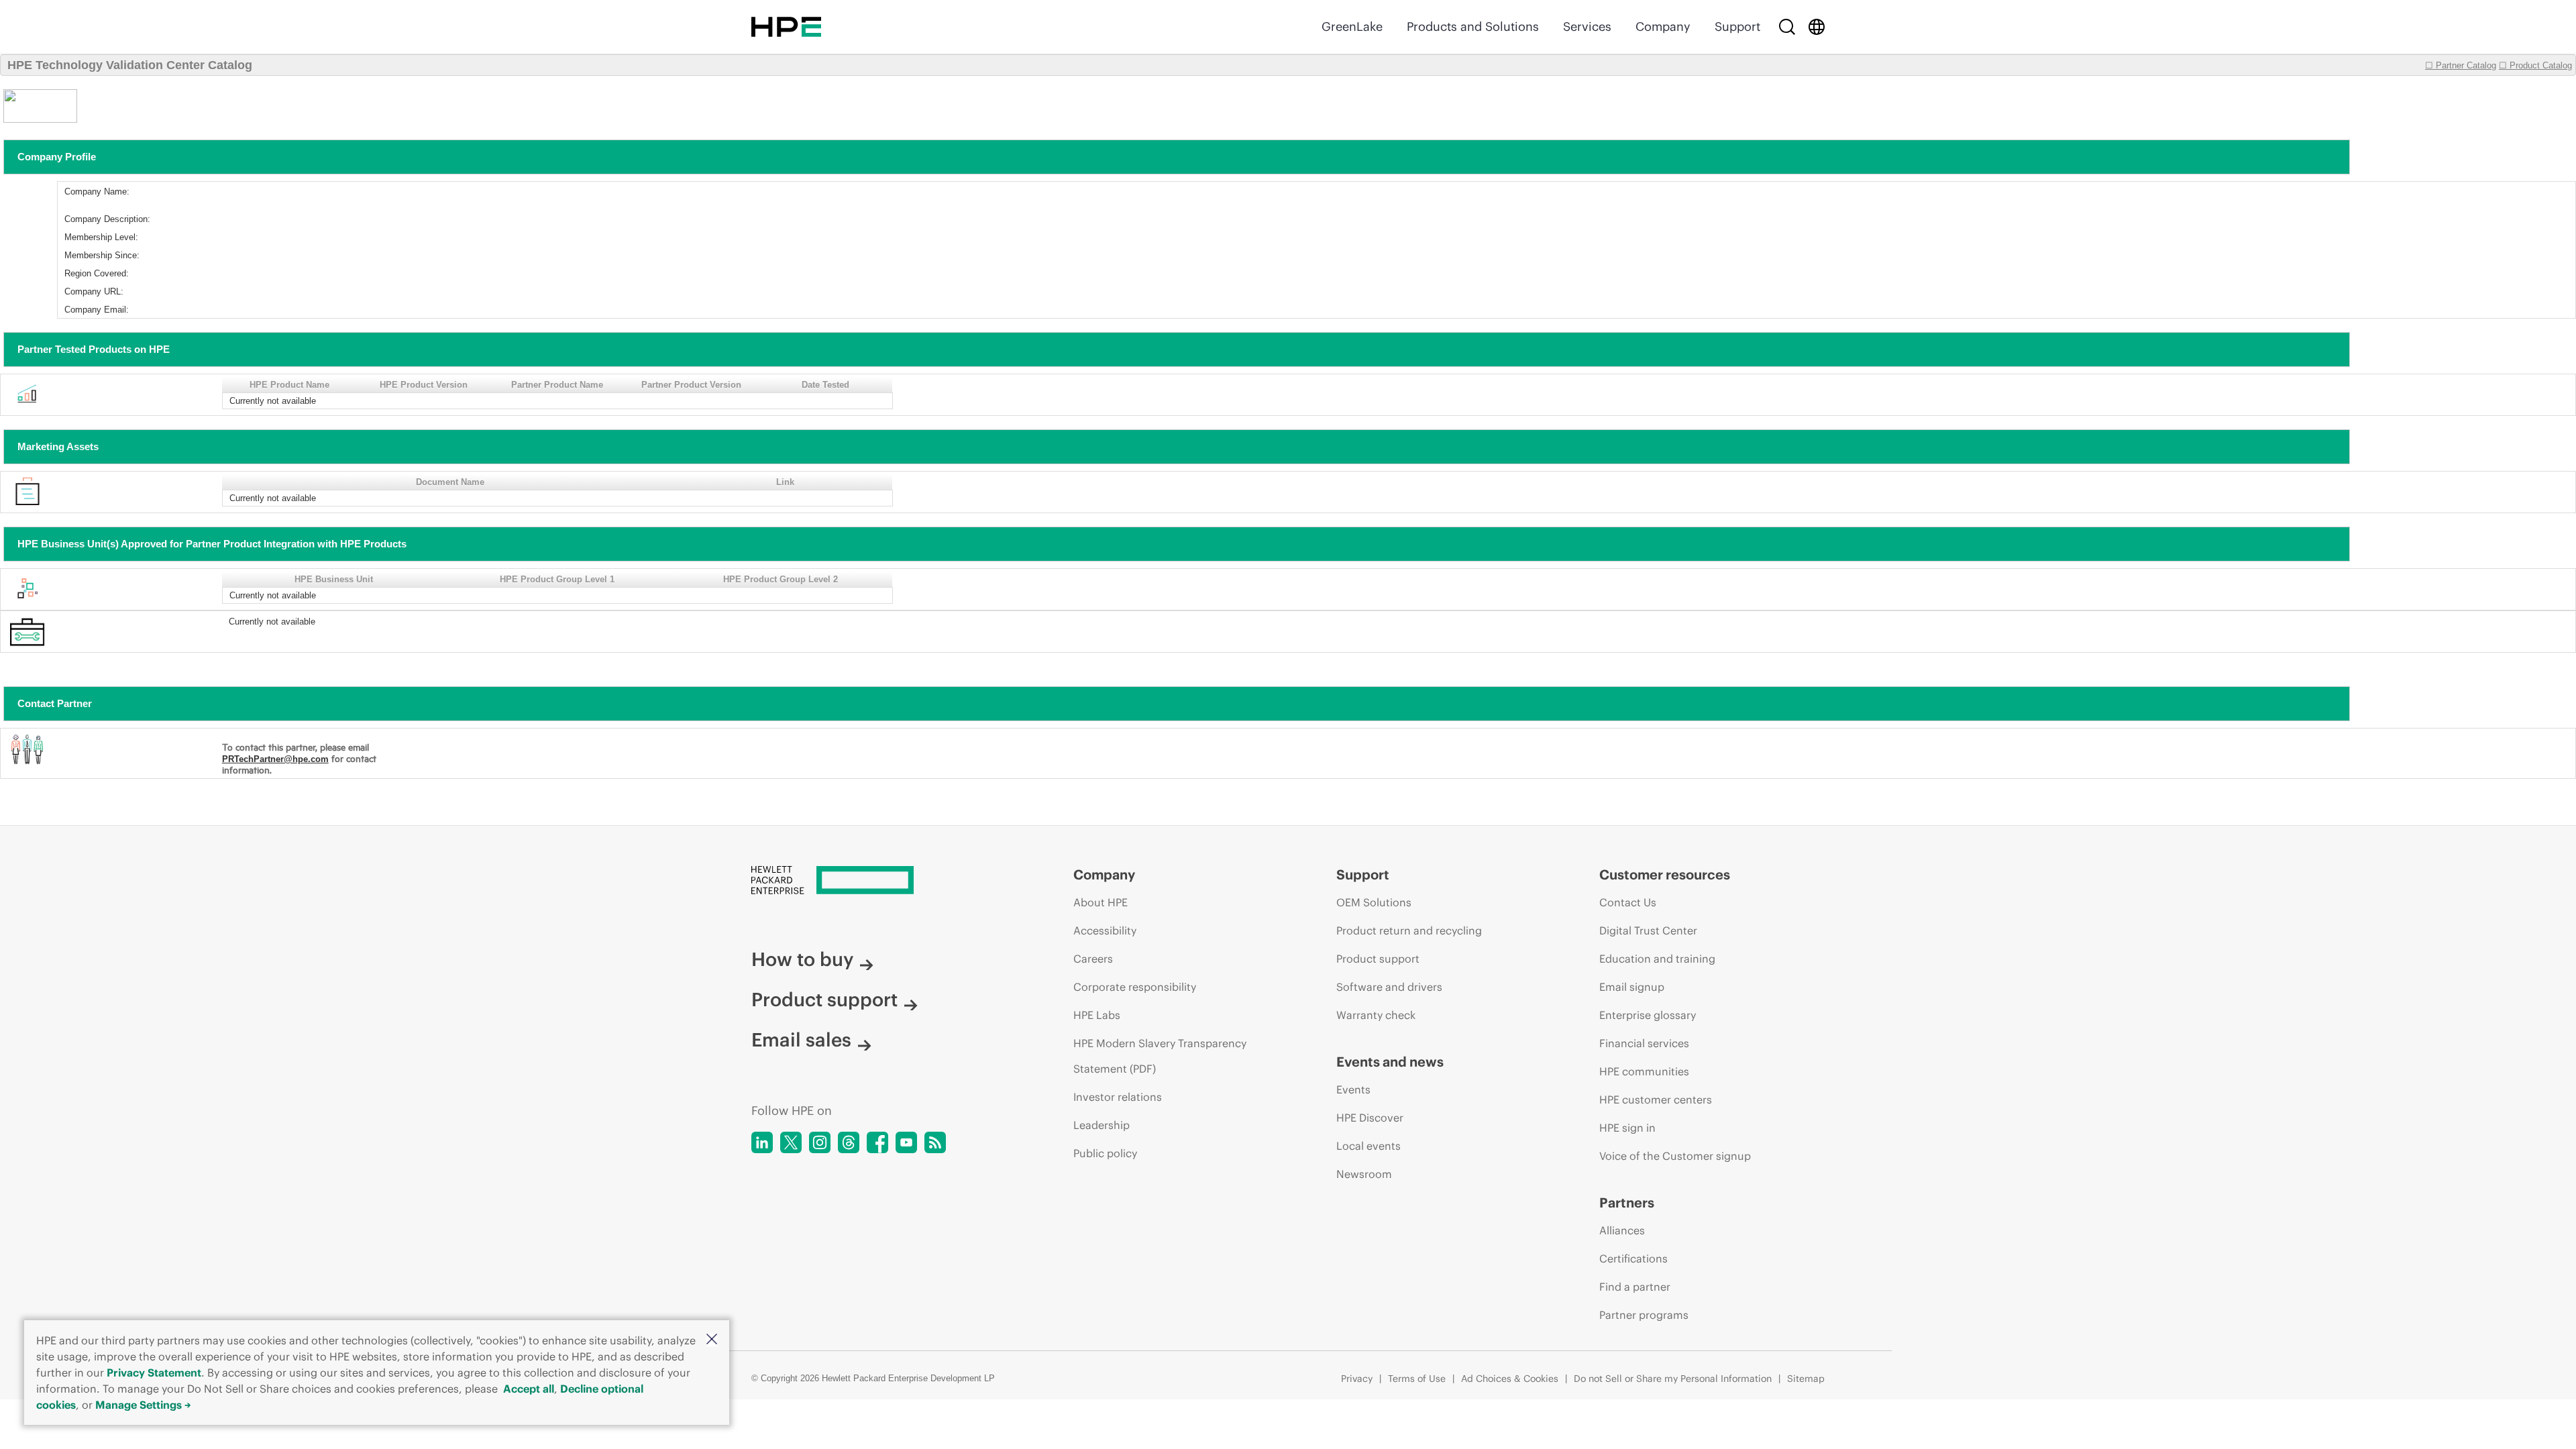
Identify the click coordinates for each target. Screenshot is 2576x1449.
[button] (712, 1340)
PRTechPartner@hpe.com (275, 759)
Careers (1093, 959)
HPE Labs (1097, 1015)
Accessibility (1105, 930)
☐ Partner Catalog (2461, 65)
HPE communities (1644, 1071)
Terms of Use (1417, 1379)
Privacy (1357, 1379)
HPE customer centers (1656, 1099)
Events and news (1390, 1062)
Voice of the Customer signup (1675, 1156)
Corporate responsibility (1135, 987)
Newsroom (1364, 1174)
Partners (1627, 1202)
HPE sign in (1627, 1128)
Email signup (1632, 987)
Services (1587, 26)
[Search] (1787, 27)
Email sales (801, 1040)
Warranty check (1376, 1015)
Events (1353, 1089)
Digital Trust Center (1648, 930)
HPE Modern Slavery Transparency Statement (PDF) (1160, 1056)
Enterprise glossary (1648, 1015)
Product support (824, 1000)
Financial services (1644, 1043)
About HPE (1101, 902)
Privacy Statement (154, 1373)
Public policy (1105, 1153)
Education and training (1657, 959)
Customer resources (1665, 874)
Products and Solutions (1473, 26)
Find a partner (1635, 1287)
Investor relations (1118, 1097)
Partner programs (1644, 1315)
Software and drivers (1389, 987)
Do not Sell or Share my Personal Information (1673, 1379)
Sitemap (1806, 1379)
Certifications (1633, 1258)
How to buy (802, 959)
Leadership (1102, 1125)
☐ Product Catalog (2535, 65)
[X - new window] (791, 1142)
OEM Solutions (1374, 902)
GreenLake (1352, 26)
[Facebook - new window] (877, 1142)
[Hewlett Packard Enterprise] (786, 27)
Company (1663, 26)
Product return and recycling (1409, 930)
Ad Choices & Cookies (1510, 1379)
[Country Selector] (1817, 27)
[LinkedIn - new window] (762, 1142)
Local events (1368, 1146)
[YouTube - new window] (906, 1142)
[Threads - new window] (849, 1142)
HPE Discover (1370, 1118)
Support (1737, 26)
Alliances (1622, 1230)
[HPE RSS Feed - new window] (935, 1142)
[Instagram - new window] (820, 1142)
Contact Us (1628, 902)
